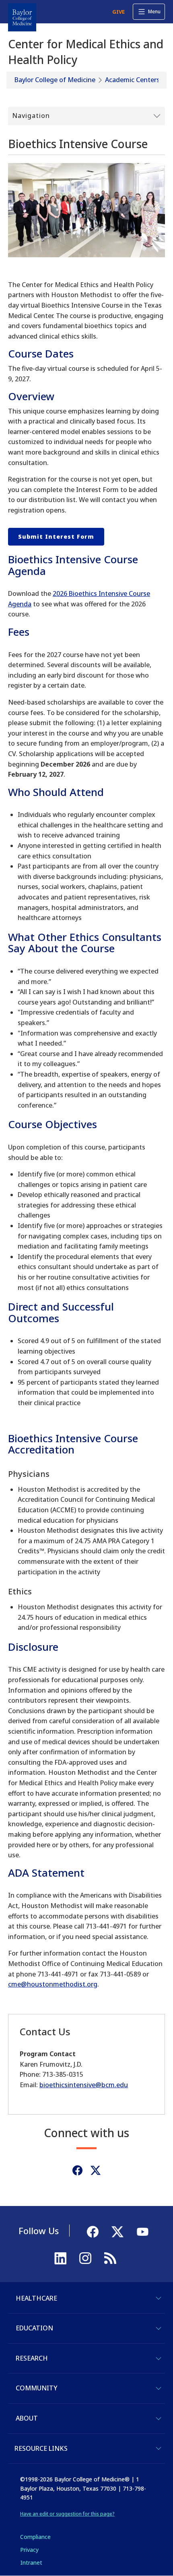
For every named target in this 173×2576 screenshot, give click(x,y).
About (27, 2418)
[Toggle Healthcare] (159, 2298)
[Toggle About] (159, 2419)
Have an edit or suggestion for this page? (67, 2514)
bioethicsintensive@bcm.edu (84, 2085)
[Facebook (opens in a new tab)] (77, 2170)
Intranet (31, 2563)
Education (34, 2328)
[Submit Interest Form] (86, 210)
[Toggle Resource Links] (159, 2448)
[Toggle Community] (159, 2388)
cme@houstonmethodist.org (53, 1984)
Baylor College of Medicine (55, 80)
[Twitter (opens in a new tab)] (96, 2170)
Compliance (35, 2537)
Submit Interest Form (56, 536)
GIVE (118, 12)
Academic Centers (132, 80)
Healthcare (36, 2298)
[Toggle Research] (159, 2359)
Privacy (29, 2550)
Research (32, 2358)
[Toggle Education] (159, 2328)
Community (36, 2388)
